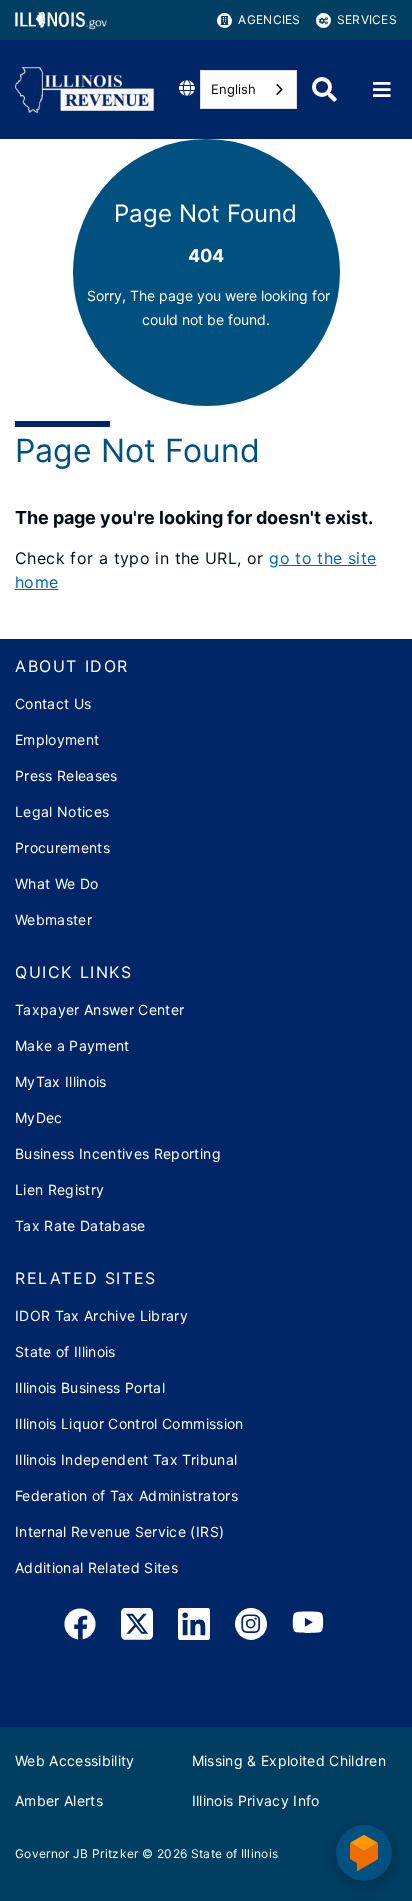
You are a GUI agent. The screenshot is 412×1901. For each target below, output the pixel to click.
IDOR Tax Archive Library (101, 1315)
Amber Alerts (59, 1800)
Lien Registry (59, 1189)
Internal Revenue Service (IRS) (119, 1531)
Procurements (62, 847)
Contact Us (53, 703)
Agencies (269, 19)
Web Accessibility (75, 1760)
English (233, 89)
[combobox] (248, 89)
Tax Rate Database (80, 1225)
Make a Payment (72, 1045)
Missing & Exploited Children (289, 1760)
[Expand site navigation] (382, 90)
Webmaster (53, 919)
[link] (80, 1627)
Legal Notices (62, 811)
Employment (57, 739)
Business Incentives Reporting (118, 1153)
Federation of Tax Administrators (126, 1495)
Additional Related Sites (96, 1567)
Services (367, 19)
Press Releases (66, 775)
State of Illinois (65, 1351)
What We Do (56, 883)
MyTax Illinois (61, 1081)
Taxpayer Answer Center (99, 1009)
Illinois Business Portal (90, 1387)
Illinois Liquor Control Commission (129, 1423)
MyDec (39, 1117)
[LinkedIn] (194, 1627)
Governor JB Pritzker (77, 1853)
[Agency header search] (324, 89)
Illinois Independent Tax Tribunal (126, 1459)
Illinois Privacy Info (256, 1800)
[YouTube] (308, 1627)
